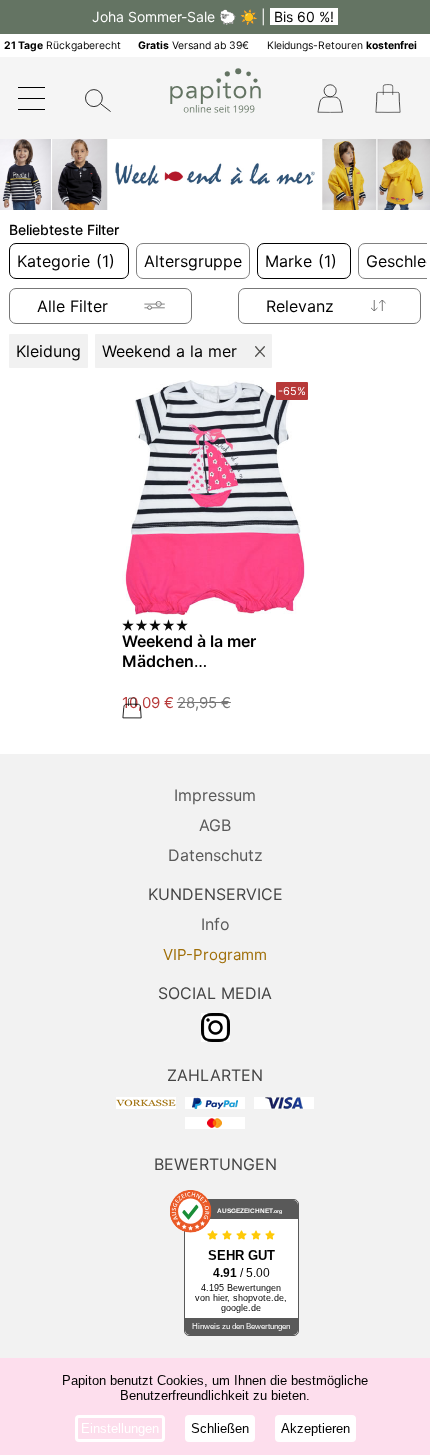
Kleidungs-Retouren (342, 45)
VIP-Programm (215, 954)
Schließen (220, 1428)
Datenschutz (215, 855)
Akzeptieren (315, 1428)
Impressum (215, 795)
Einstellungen (120, 1428)
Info (215, 924)
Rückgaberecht (62, 45)
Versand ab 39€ (193, 45)
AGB (215, 825)
